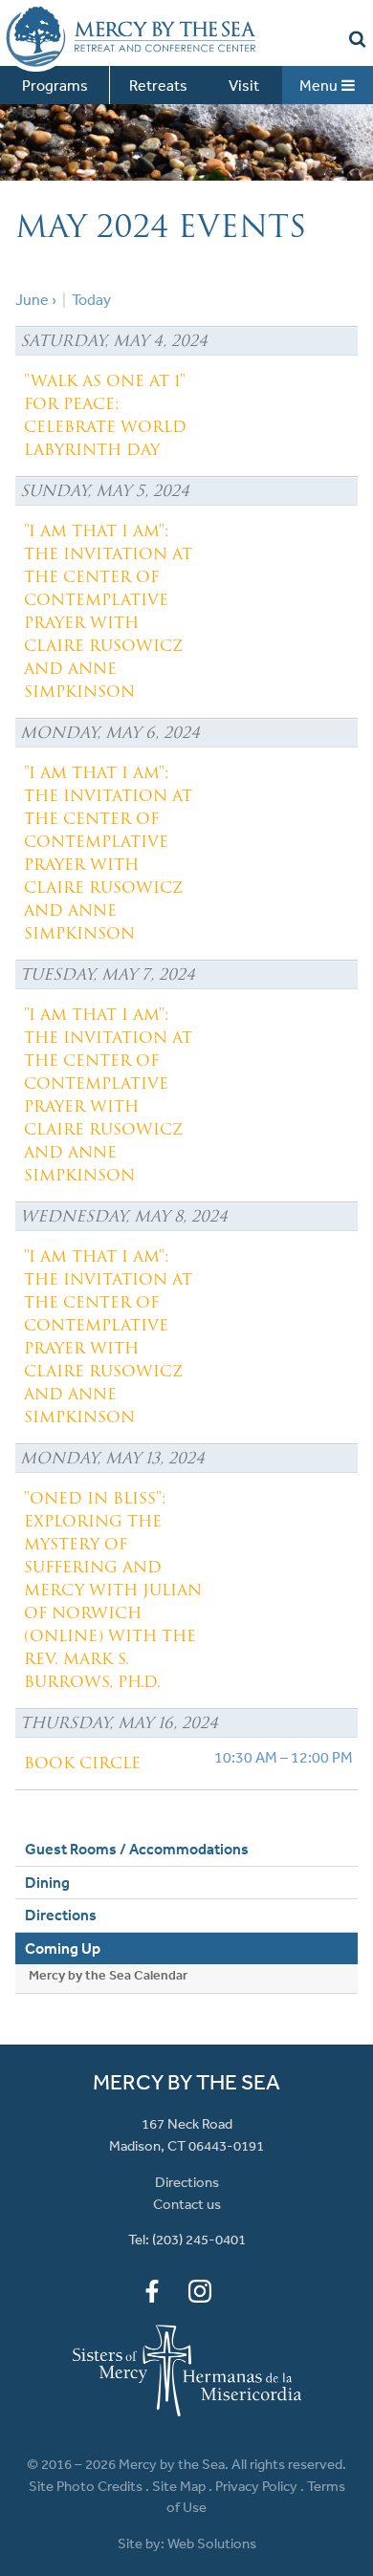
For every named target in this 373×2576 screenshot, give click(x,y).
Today (91, 337)
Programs (55, 85)
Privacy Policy (256, 2524)
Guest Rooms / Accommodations (137, 1887)
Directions (61, 1953)
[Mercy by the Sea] (128, 36)
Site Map (179, 2524)
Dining (47, 1920)
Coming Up (63, 1986)
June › (36, 337)
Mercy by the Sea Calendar (108, 2013)
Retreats (158, 85)
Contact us (187, 2242)
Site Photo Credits (86, 2524)
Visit (244, 85)
